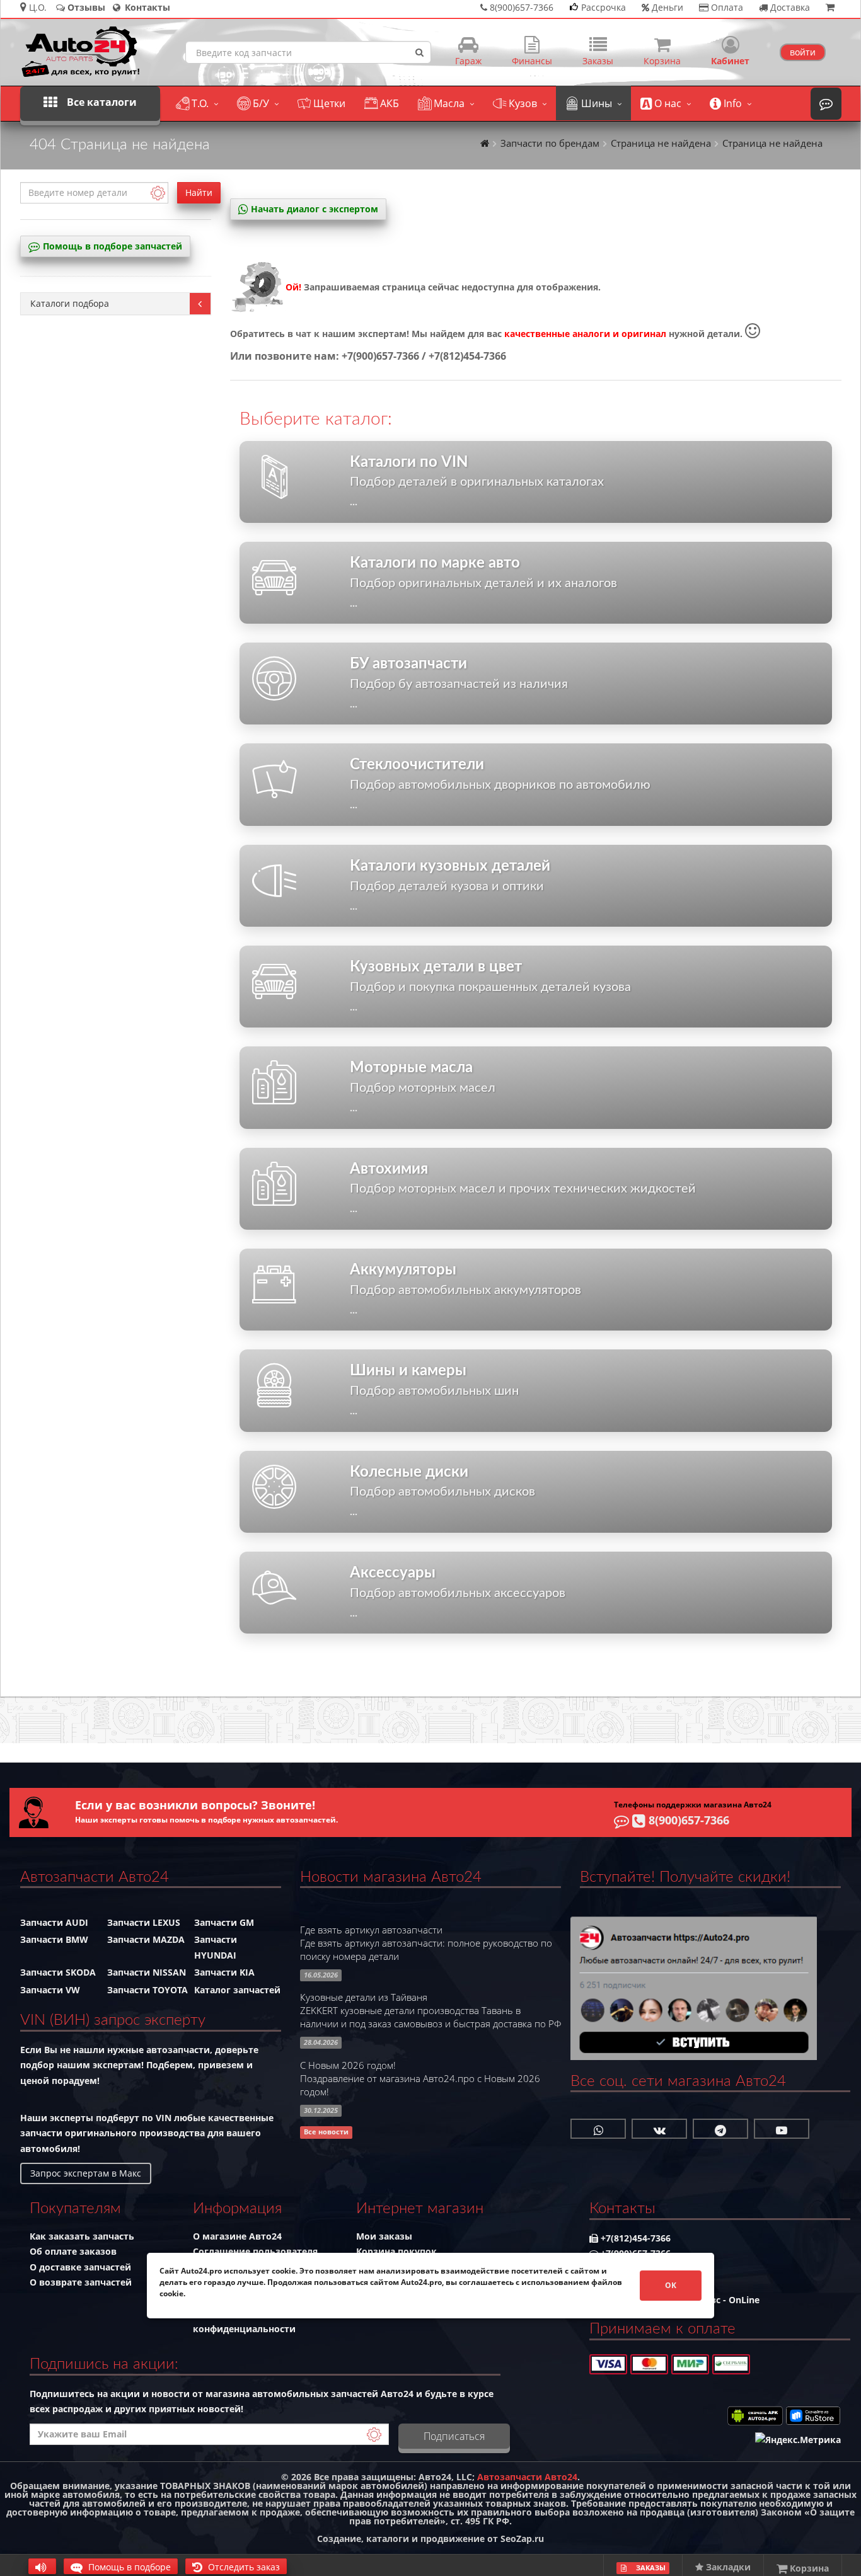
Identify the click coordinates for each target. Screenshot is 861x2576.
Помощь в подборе (128, 2567)
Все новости (326, 2132)
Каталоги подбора (70, 303)
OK (671, 2285)
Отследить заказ (243, 2567)
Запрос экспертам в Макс (86, 2173)
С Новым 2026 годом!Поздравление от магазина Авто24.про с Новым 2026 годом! (420, 2079)
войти (803, 52)
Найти (199, 192)
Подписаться (454, 2436)
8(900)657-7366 (687, 1820)
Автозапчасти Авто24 (527, 2477)
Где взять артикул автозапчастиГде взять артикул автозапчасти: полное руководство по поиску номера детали (426, 1943)
